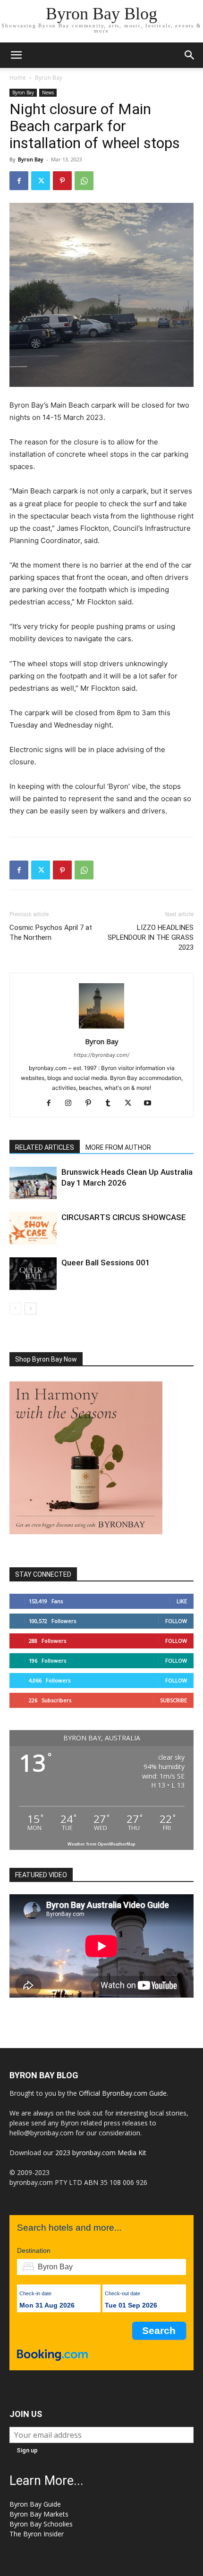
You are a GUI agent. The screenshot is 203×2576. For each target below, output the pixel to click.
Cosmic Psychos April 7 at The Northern (51, 933)
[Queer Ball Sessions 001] (33, 1274)
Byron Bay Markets (39, 2514)
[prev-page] (15, 1309)
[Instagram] (72, 1104)
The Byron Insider (37, 2534)
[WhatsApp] (84, 181)
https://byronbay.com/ (101, 1055)
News (48, 92)
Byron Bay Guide (35, 2504)
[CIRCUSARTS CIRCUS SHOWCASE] (33, 1228)
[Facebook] (19, 181)
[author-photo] (101, 1028)
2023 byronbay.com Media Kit (101, 2153)
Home (18, 78)
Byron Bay (49, 78)
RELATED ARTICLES (45, 1147)
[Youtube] (151, 1104)
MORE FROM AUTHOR (118, 1147)
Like (182, 1601)
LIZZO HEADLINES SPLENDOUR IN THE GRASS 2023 (151, 937)
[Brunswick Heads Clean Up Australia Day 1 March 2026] (33, 1183)
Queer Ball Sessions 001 (106, 1263)
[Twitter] (41, 181)
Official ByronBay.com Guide (123, 2093)
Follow (176, 1621)
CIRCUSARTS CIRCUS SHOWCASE (124, 1217)
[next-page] (30, 1309)
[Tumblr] (112, 1104)
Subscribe (173, 1700)
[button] (16, 55)
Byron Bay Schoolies (41, 2524)
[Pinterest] (62, 181)
